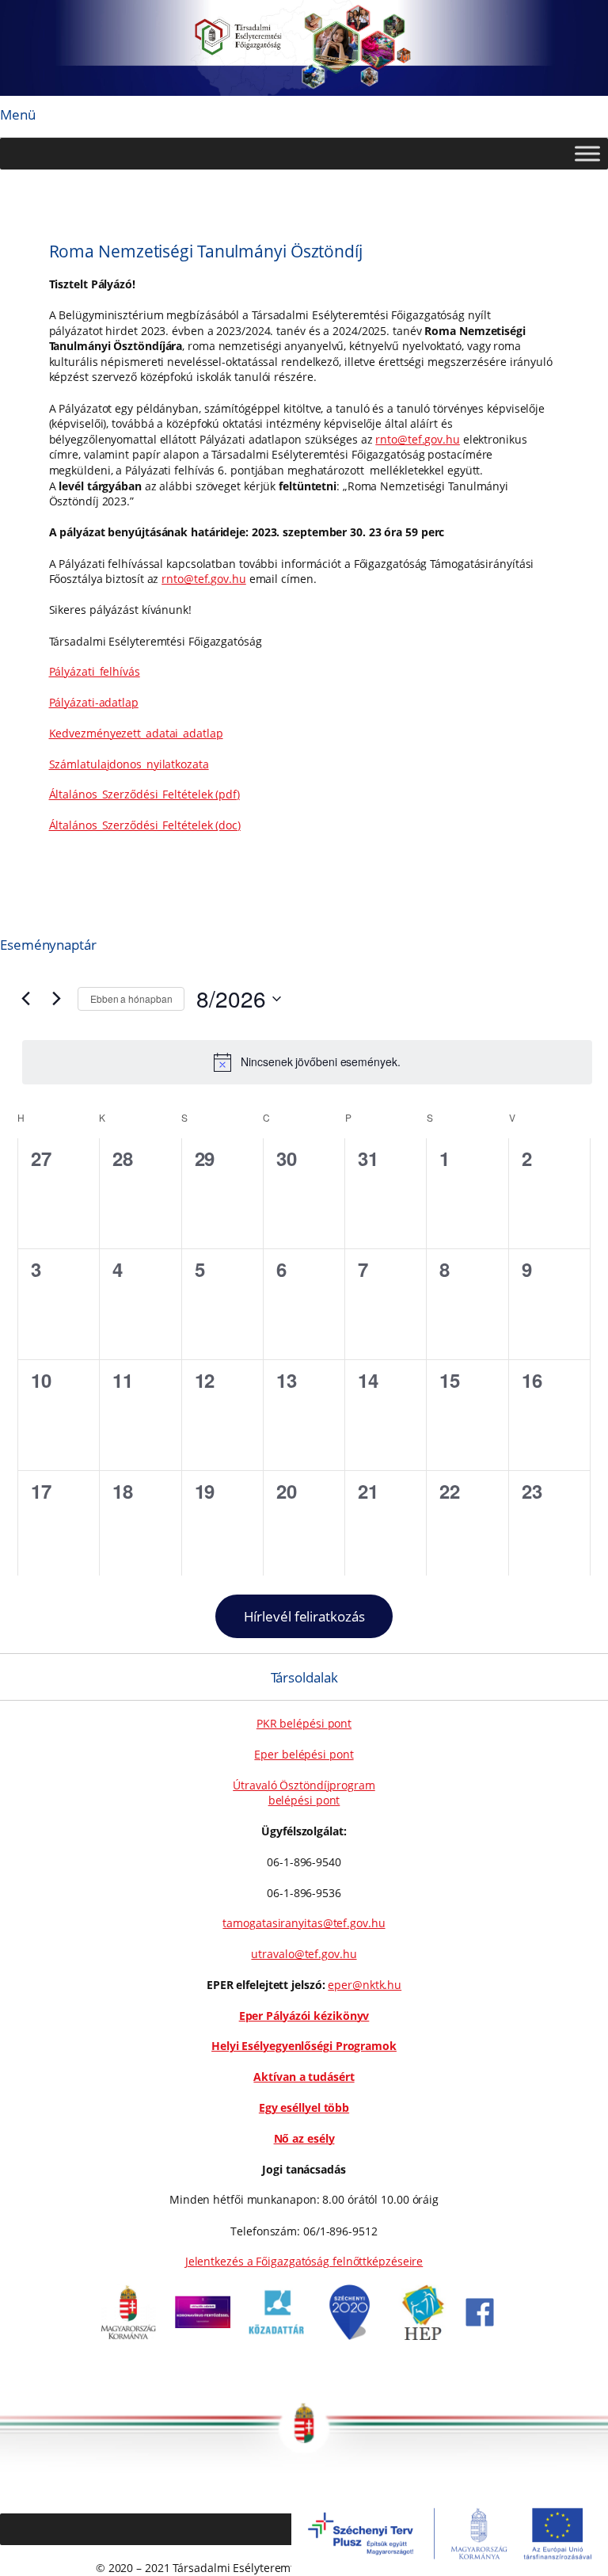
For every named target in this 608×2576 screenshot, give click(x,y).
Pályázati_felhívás (95, 671)
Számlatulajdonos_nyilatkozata (129, 764)
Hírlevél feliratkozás (304, 1616)
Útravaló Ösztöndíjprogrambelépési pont (304, 1793)
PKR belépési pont (304, 1723)
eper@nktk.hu (365, 1985)
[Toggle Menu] (587, 153)
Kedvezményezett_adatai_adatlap (136, 733)
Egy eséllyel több (304, 2107)
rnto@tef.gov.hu (418, 439)
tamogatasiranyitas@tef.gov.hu (304, 1923)
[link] (128, 2336)
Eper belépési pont (304, 1754)
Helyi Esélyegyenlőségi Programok (304, 2046)
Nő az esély (304, 2138)
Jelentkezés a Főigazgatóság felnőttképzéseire (304, 2261)
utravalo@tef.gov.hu (304, 1954)
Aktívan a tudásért (304, 2077)
